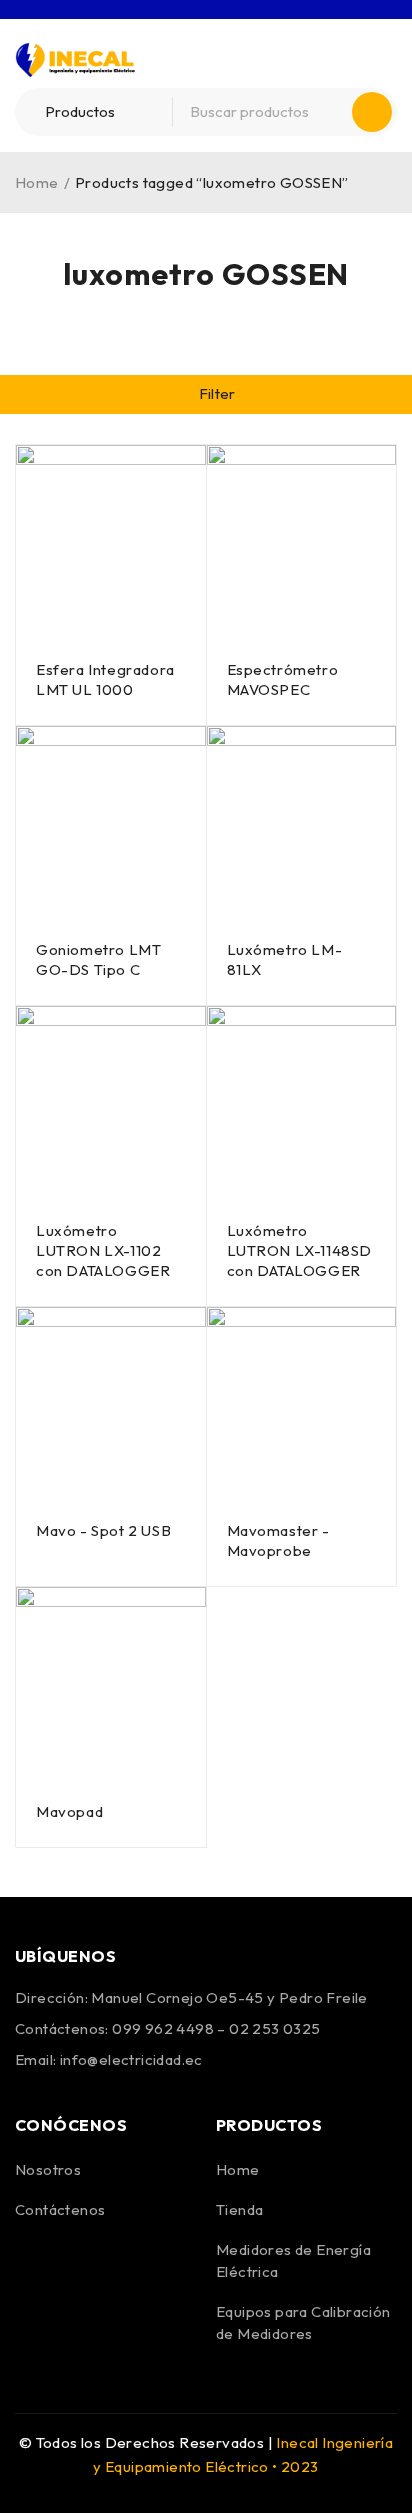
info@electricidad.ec (131, 2059)
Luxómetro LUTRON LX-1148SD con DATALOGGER (300, 1250)
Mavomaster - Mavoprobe (278, 1540)
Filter (217, 393)
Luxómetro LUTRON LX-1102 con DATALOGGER (103, 1250)
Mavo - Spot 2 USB (103, 1530)
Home (37, 182)
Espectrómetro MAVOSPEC (283, 679)
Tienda (239, 2209)
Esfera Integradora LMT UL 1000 (105, 679)
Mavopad (69, 1811)
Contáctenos (60, 2209)
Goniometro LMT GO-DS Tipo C (98, 959)
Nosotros (48, 2169)
